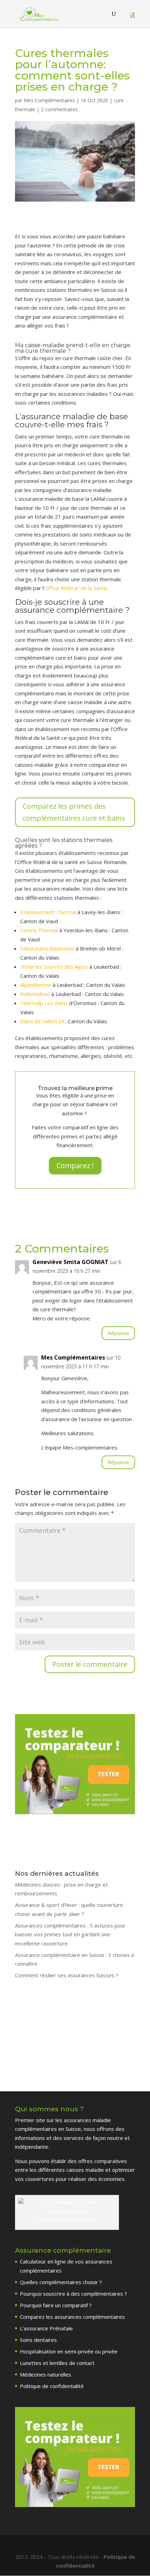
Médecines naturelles (46, 2374)
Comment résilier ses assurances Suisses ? (67, 1975)
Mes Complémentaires (49, 100)
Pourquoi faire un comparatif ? (56, 2305)
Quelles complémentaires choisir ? (61, 2282)
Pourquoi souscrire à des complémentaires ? (73, 2294)
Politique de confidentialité (52, 2386)
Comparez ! (75, 1166)
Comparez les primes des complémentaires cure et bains (74, 812)
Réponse (118, 1333)
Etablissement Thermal (48, 912)
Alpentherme (36, 985)
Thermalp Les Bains (44, 1003)
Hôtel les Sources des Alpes (54, 967)
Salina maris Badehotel (47, 948)
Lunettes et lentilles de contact (57, 2363)
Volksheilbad (35, 994)
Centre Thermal (39, 930)
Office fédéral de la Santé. (76, 588)
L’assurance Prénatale (46, 2328)
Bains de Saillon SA (42, 1021)
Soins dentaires (38, 2340)
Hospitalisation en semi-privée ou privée (69, 2351)
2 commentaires (59, 109)
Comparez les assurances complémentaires (72, 2317)
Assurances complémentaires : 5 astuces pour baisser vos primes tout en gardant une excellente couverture (70, 1934)
